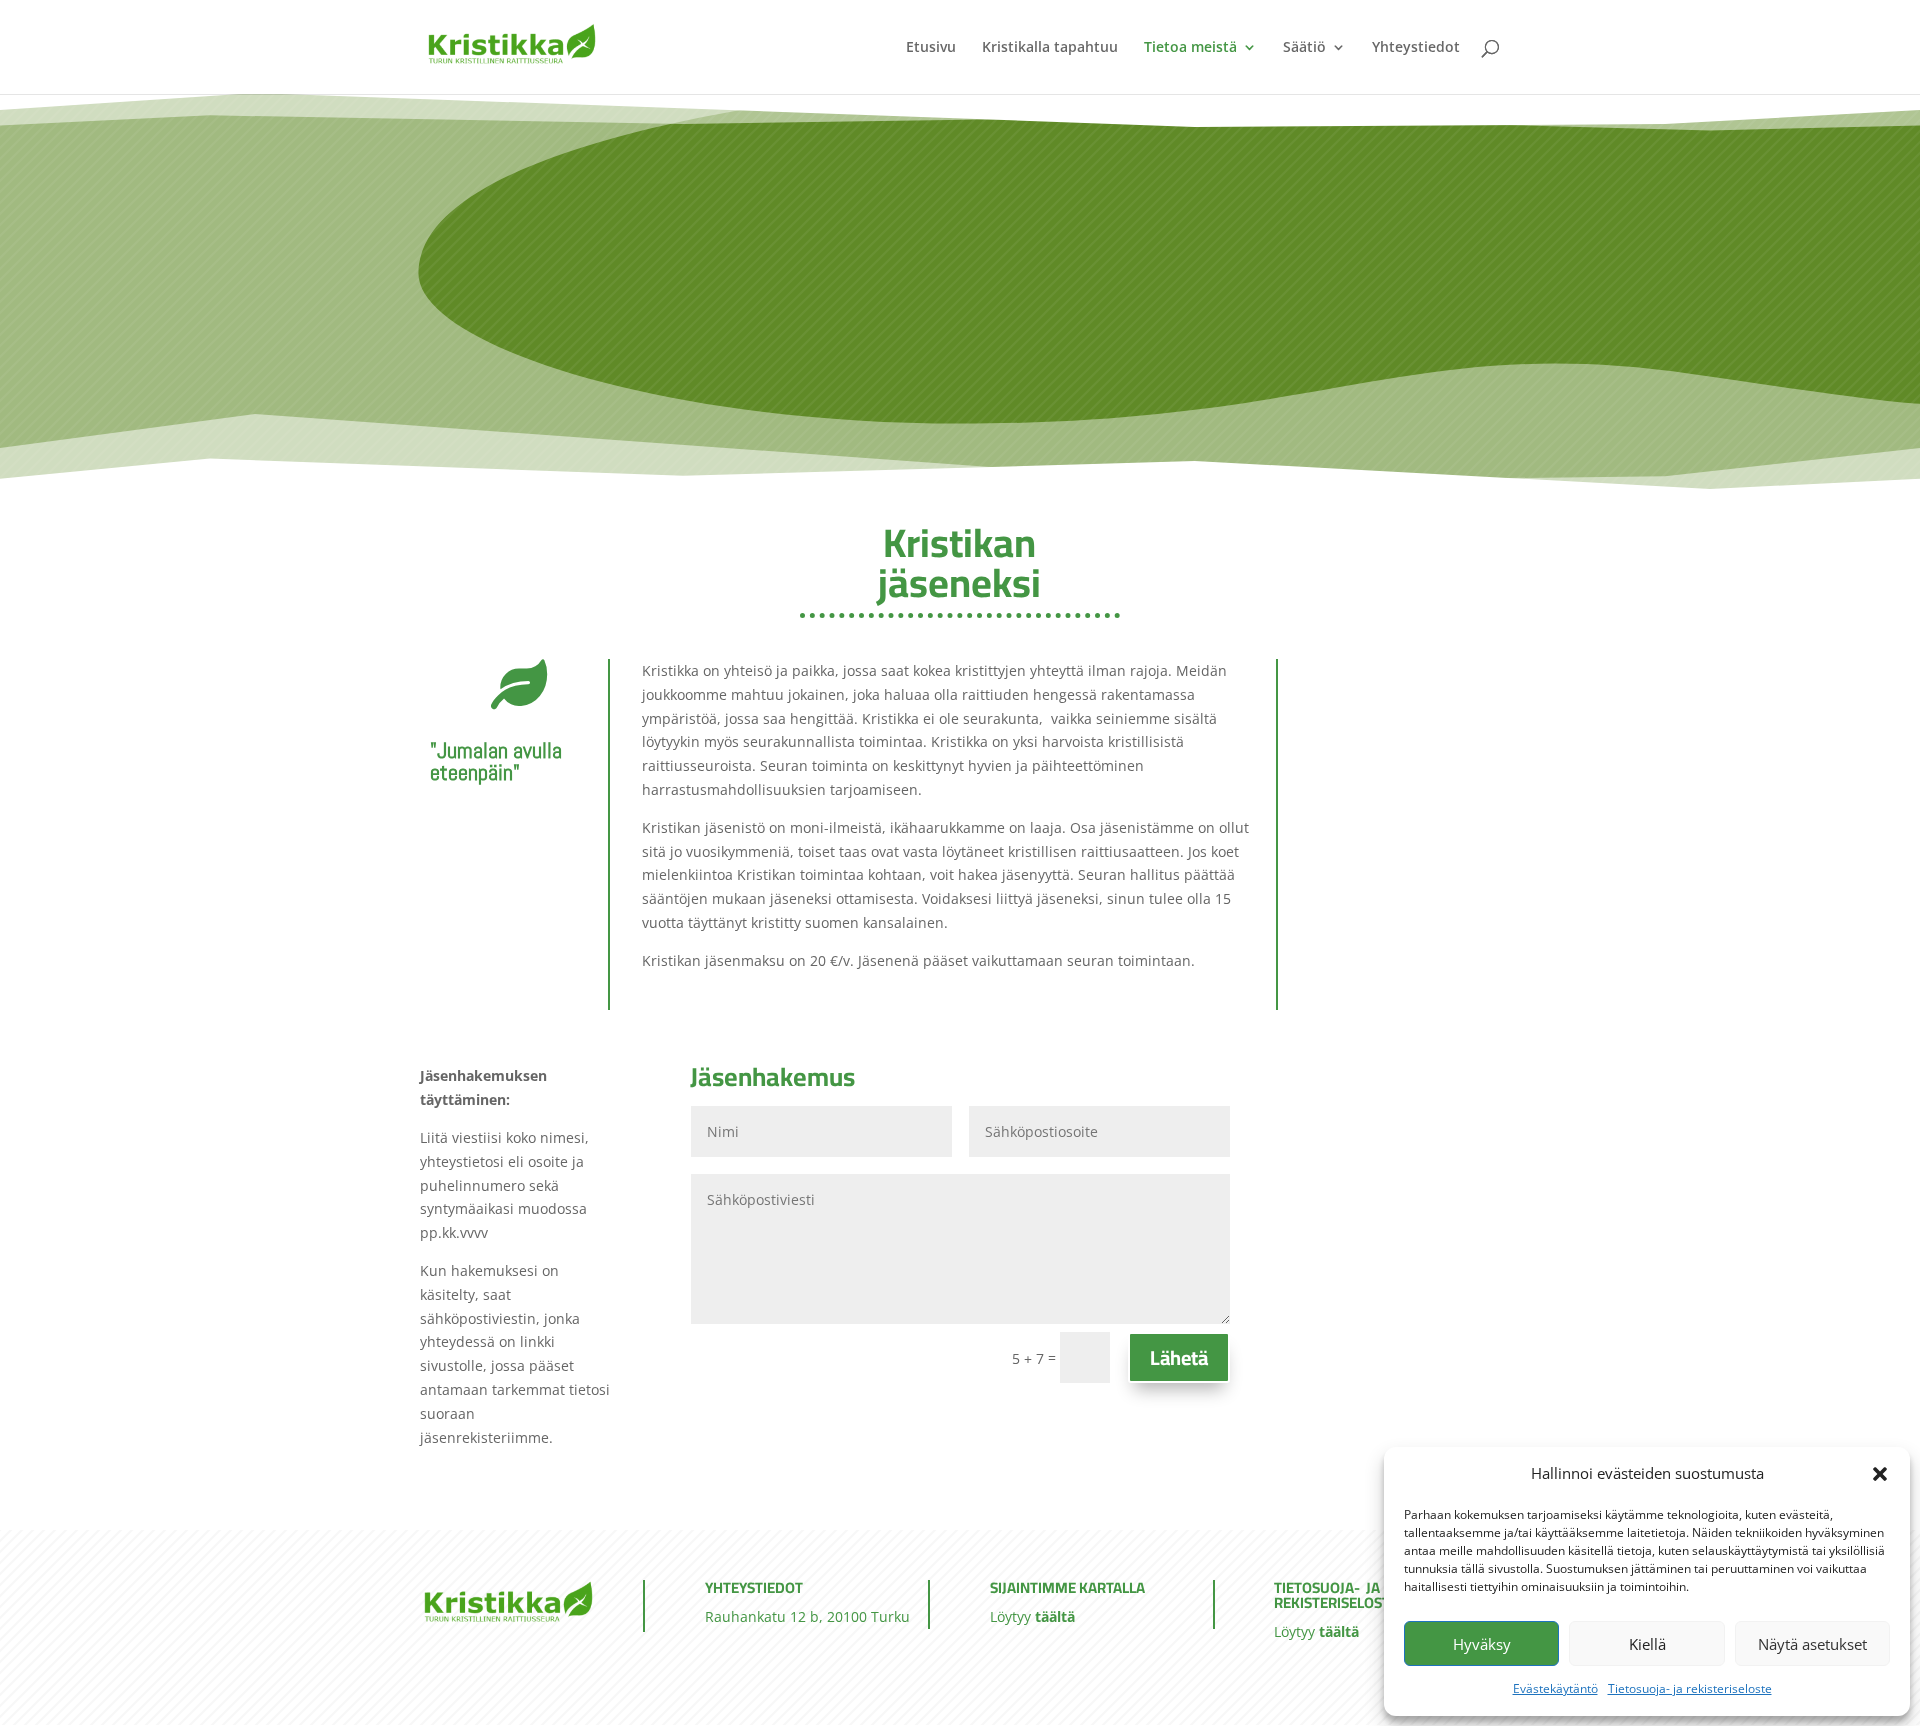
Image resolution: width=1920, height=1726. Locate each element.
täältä (1055, 1616)
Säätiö (1304, 48)
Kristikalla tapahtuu (1050, 48)
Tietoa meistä (1190, 48)
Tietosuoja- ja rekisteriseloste (1690, 1688)
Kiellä (1647, 1644)
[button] (1880, 1474)
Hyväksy (1482, 1644)
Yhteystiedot (1416, 48)
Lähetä (1179, 1357)
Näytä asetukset (1812, 1644)
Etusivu (931, 48)
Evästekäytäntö (1555, 1688)
